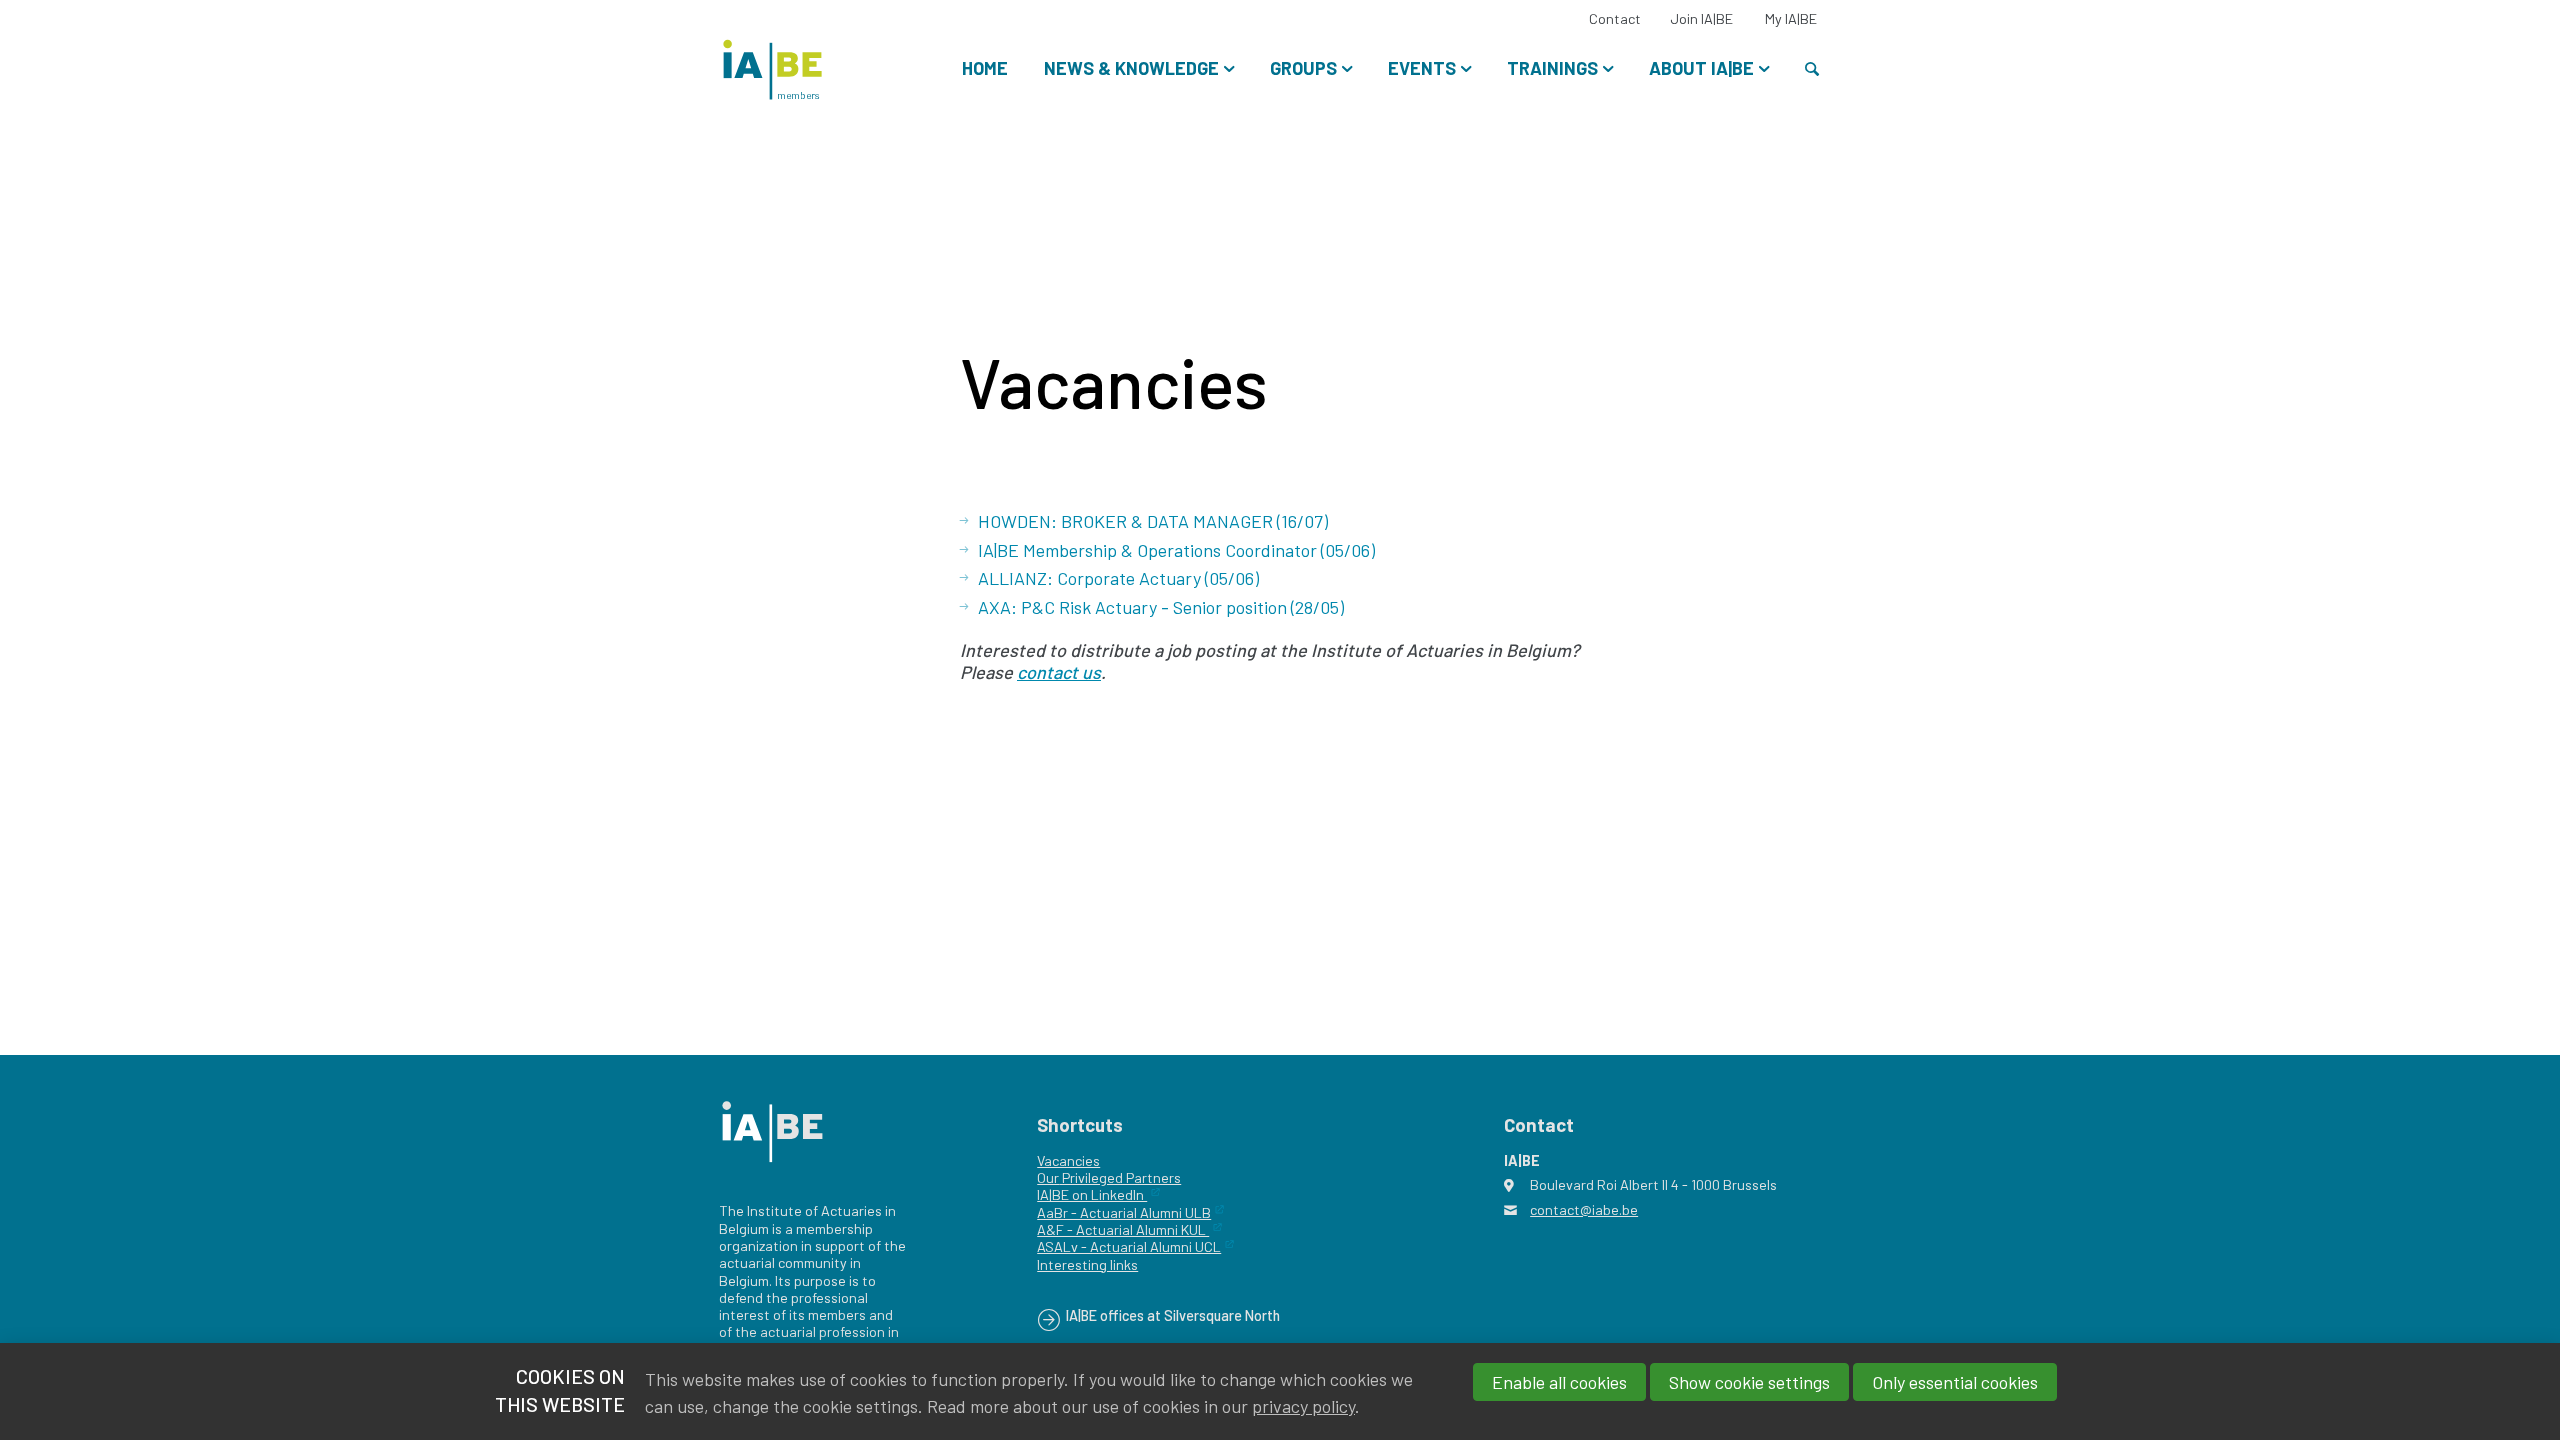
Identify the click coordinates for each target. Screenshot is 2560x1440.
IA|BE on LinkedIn (1092, 1194)
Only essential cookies (1955, 1382)
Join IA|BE (1701, 18)
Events (1422, 68)
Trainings (1552, 68)
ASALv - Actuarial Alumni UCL (1129, 1246)
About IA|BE (1701, 68)
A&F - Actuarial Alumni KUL (1123, 1229)
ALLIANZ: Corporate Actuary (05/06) (1118, 578)
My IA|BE (1791, 18)
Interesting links (1087, 1264)
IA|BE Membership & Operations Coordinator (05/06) (1176, 550)
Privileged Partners (1120, 1177)
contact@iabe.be (1584, 1209)
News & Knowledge (1131, 68)
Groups (1303, 68)
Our (1048, 1177)
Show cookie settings (1749, 1382)
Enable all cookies (1559, 1382)
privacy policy (1303, 1406)
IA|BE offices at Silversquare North (1173, 1315)
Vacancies (1068, 1160)
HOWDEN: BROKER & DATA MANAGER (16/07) (1153, 521)
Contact (1615, 18)
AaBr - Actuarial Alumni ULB (1124, 1212)
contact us (1059, 672)
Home (985, 68)
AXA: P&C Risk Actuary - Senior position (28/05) (1161, 607)
